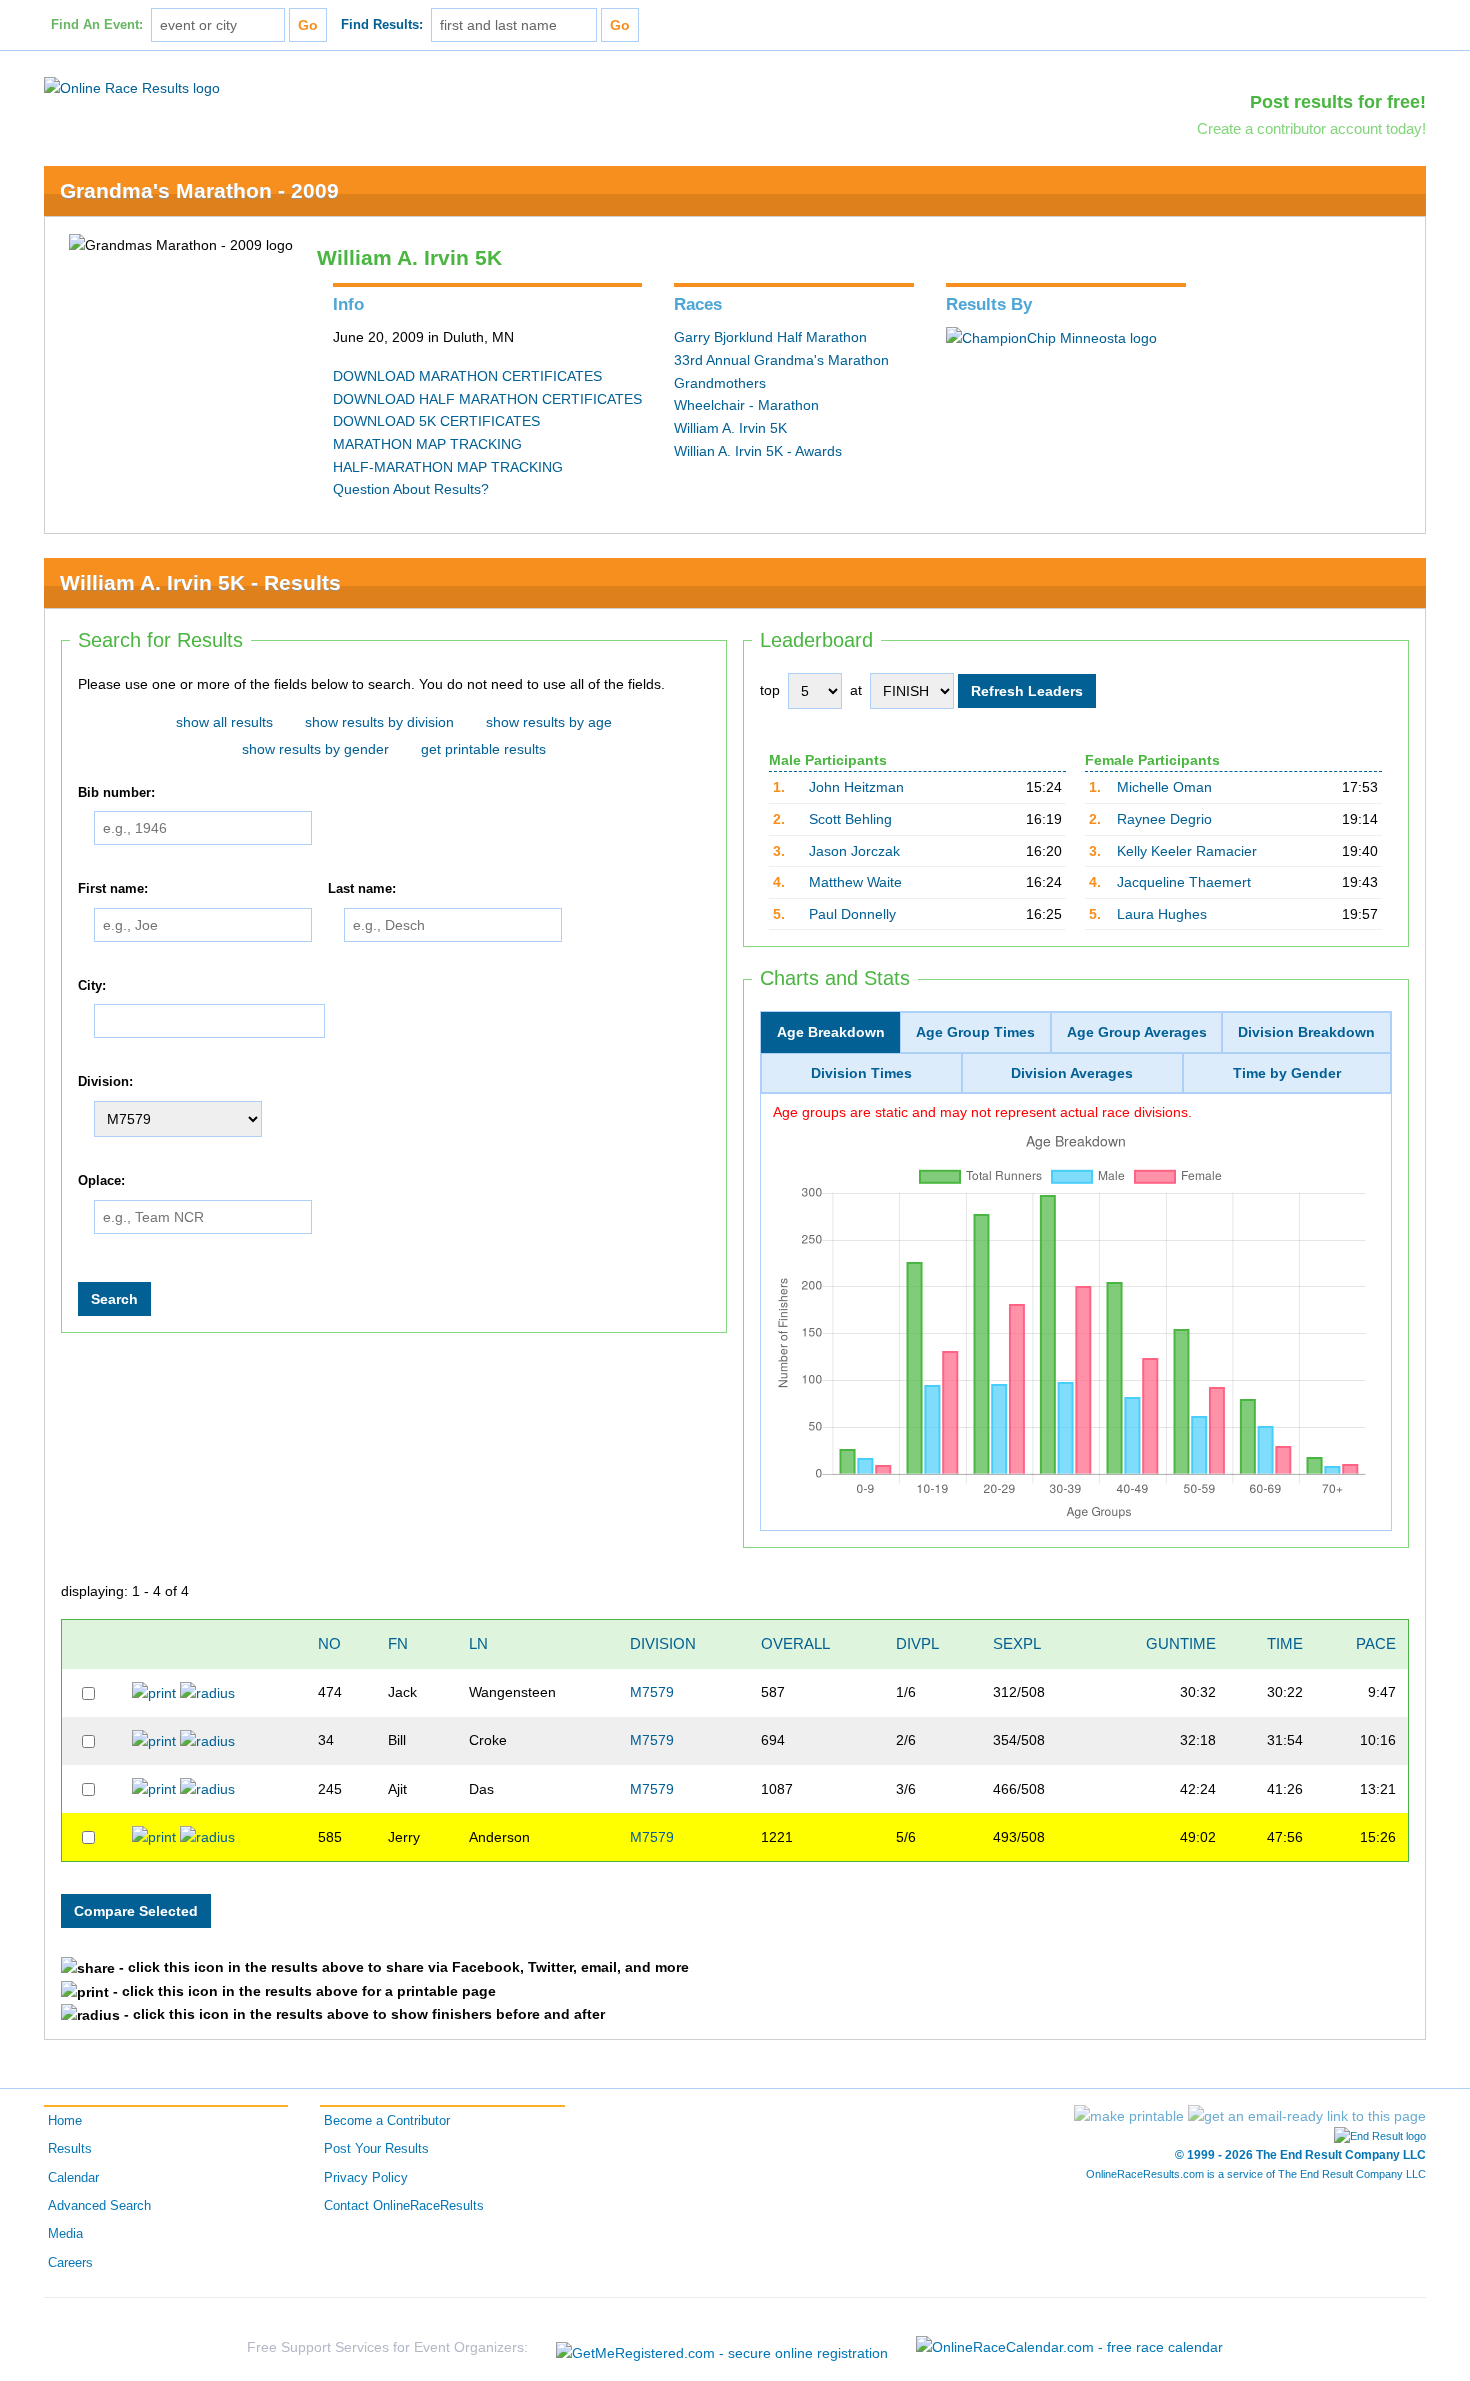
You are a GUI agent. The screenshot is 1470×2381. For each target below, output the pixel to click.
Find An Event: (97, 25)
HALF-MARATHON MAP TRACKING (448, 467)
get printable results (483, 749)
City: (92, 986)
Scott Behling (850, 819)
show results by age (549, 722)
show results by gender (315, 749)
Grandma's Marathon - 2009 (199, 190)
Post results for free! (1338, 102)
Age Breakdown (831, 1032)
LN (478, 1643)
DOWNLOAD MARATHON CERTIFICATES (467, 376)
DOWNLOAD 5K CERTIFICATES (436, 421)
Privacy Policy (366, 2178)
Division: (105, 1083)
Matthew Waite (855, 882)
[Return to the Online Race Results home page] (132, 87)
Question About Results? (411, 489)
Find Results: (382, 25)
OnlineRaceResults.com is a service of (1256, 2174)
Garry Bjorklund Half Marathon (770, 337)
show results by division (379, 722)
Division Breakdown (1306, 1032)
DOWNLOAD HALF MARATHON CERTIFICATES (487, 399)
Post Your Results (376, 2149)
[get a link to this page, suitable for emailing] (1307, 2116)
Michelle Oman (1164, 787)
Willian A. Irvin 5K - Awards (758, 451)
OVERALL (795, 1643)
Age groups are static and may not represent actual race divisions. (982, 1112)
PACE (1376, 1643)
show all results (224, 722)
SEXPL (1017, 1643)
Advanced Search (99, 2206)
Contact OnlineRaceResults (404, 2206)
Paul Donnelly (852, 914)
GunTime (1181, 1643)
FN (398, 1643)
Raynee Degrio (1164, 819)
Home (65, 2121)
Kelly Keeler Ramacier (1187, 851)
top (770, 690)
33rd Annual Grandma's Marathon (781, 360)
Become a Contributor (387, 2121)
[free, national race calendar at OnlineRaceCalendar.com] (1069, 2347)
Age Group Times (975, 1032)
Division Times (861, 1073)
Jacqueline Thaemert (1184, 882)
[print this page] (1129, 2116)
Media (65, 2234)
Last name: (362, 889)
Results (70, 2149)
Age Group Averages (1137, 1032)
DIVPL (917, 1643)
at (856, 690)
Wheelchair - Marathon (746, 405)
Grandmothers (720, 383)
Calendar (73, 2178)
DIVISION (663, 1643)
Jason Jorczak (854, 851)
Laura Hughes (1162, 914)
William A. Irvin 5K (730, 428)
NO (329, 1643)
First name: (113, 889)
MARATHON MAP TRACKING (427, 444)
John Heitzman (856, 787)
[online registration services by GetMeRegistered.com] (722, 2347)
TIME (1285, 1643)
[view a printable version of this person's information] (154, 1692)
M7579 (652, 1692)
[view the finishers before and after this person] (207, 1692)
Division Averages (1072, 1073)
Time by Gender (1287, 1073)
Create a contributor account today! (1311, 128)
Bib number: (116, 793)
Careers (70, 2263)
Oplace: (101, 1181)
